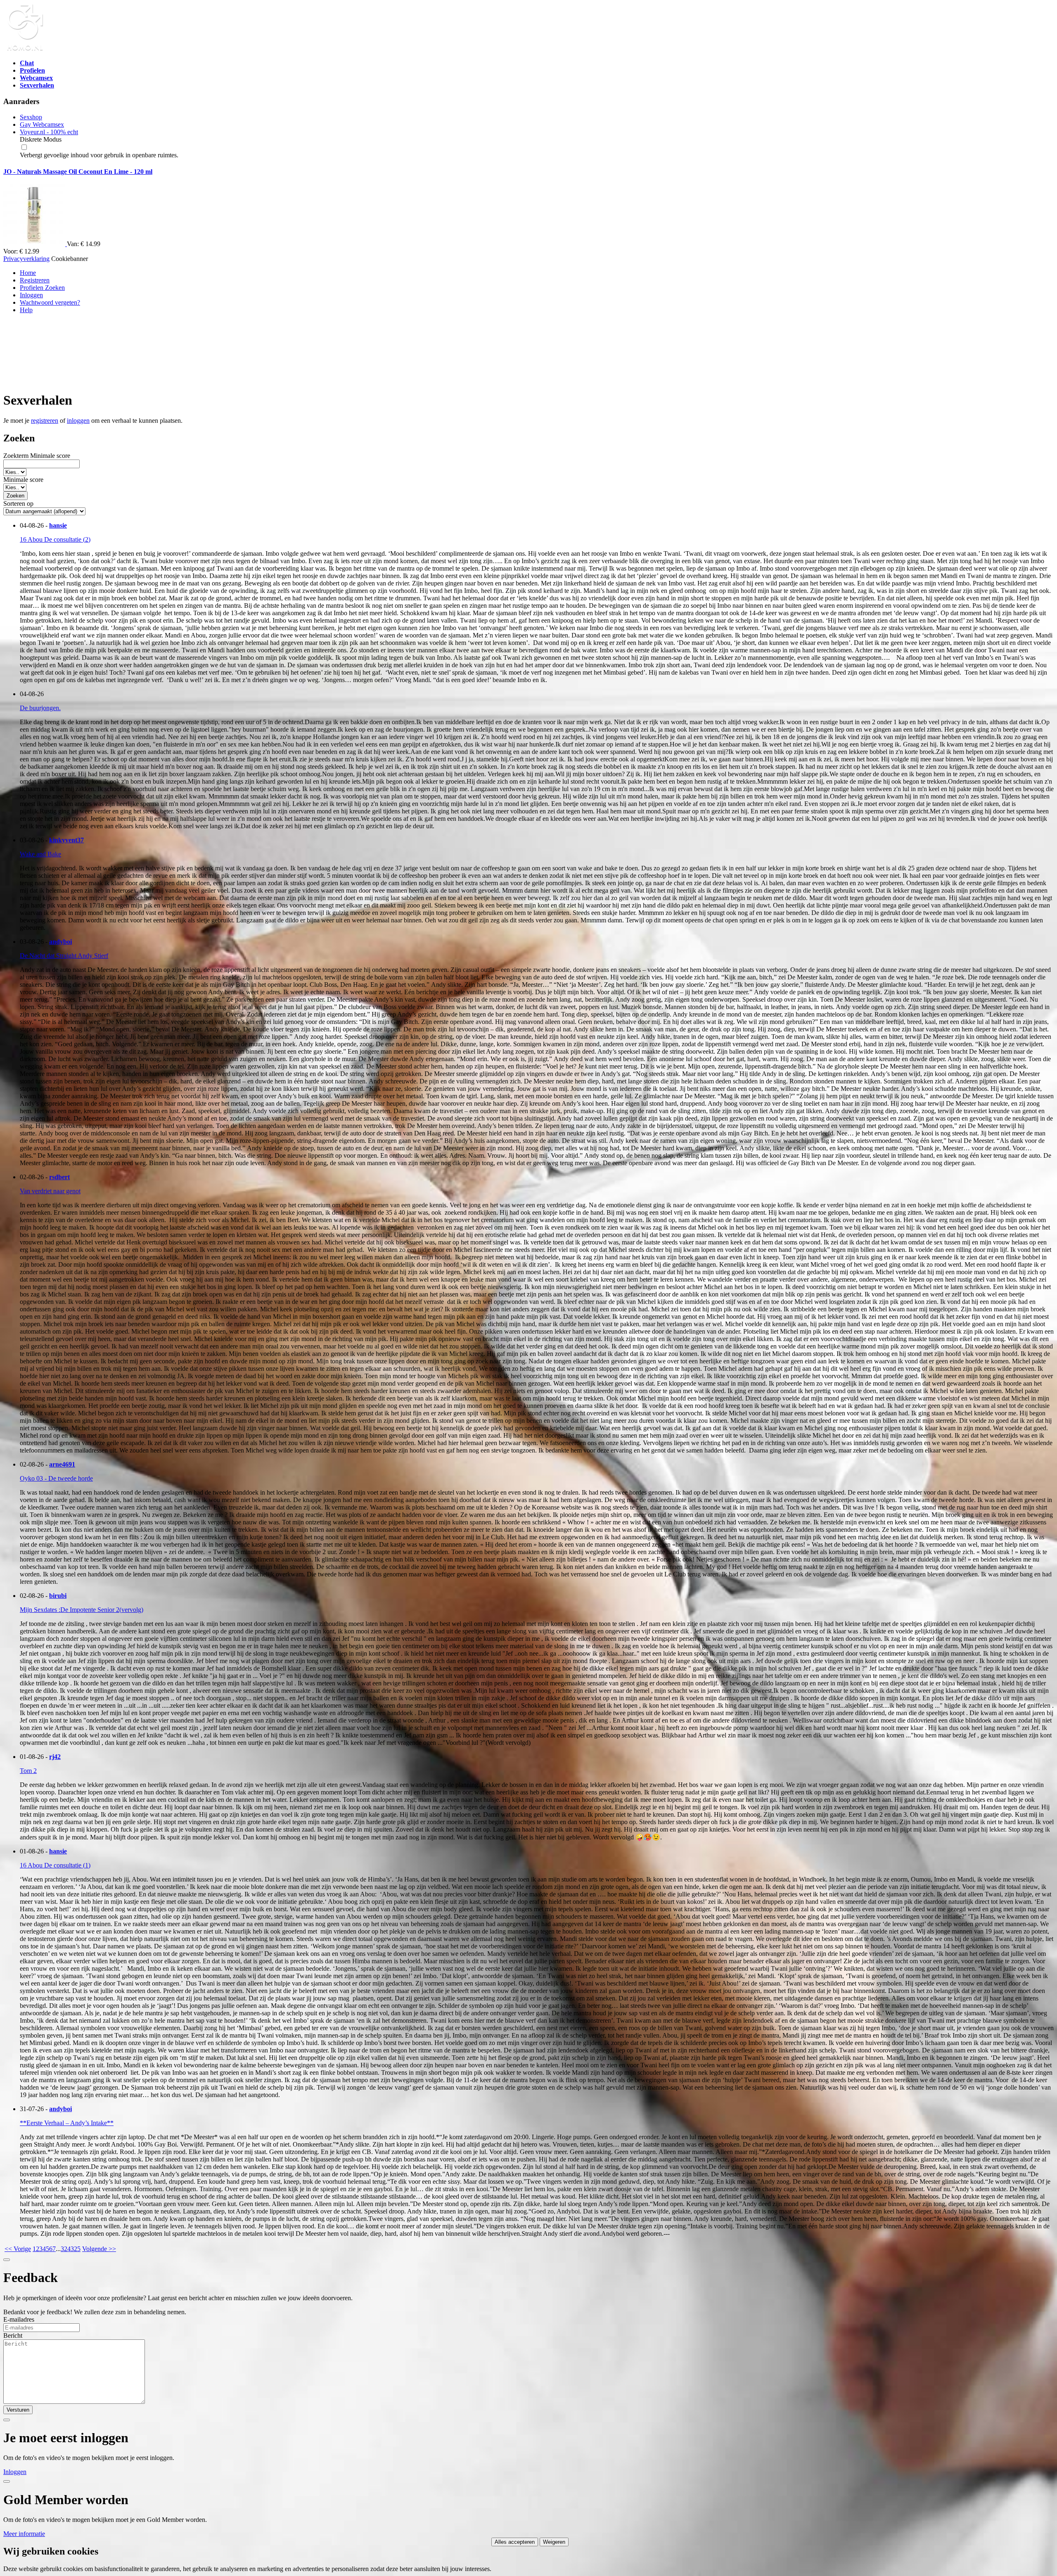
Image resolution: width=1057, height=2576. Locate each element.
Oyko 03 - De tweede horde (56, 1478)
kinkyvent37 (66, 840)
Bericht (13, 2335)
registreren (45, 421)
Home (28, 273)
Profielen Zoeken (42, 288)
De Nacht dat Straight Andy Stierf (64, 956)
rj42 (55, 1757)
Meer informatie (24, 2534)
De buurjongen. (40, 708)
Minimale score (50, 456)
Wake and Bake (40, 854)
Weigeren (554, 2542)
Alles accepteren (515, 2542)
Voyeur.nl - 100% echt (49, 132)
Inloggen (31, 295)
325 (76, 2249)
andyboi (60, 942)
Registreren (35, 280)
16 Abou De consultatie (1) (55, 1865)
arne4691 (62, 1464)
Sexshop (31, 117)
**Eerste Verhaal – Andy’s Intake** (67, 2123)
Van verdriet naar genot (50, 1191)
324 (66, 2249)
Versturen (18, 2410)
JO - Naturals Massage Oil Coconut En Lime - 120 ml (78, 172)
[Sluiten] (7, 2260)
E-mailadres (19, 2319)
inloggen (78, 421)
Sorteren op (18, 504)
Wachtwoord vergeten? (50, 302)
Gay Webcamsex (42, 124)
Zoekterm (16, 456)
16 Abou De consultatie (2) (55, 539)
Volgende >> (99, 2249)
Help (26, 310)
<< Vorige (18, 2249)
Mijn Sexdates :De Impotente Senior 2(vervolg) (82, 1610)
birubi (58, 1596)
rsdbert (59, 1177)
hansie (58, 525)
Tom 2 (28, 1771)
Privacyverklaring (26, 259)
